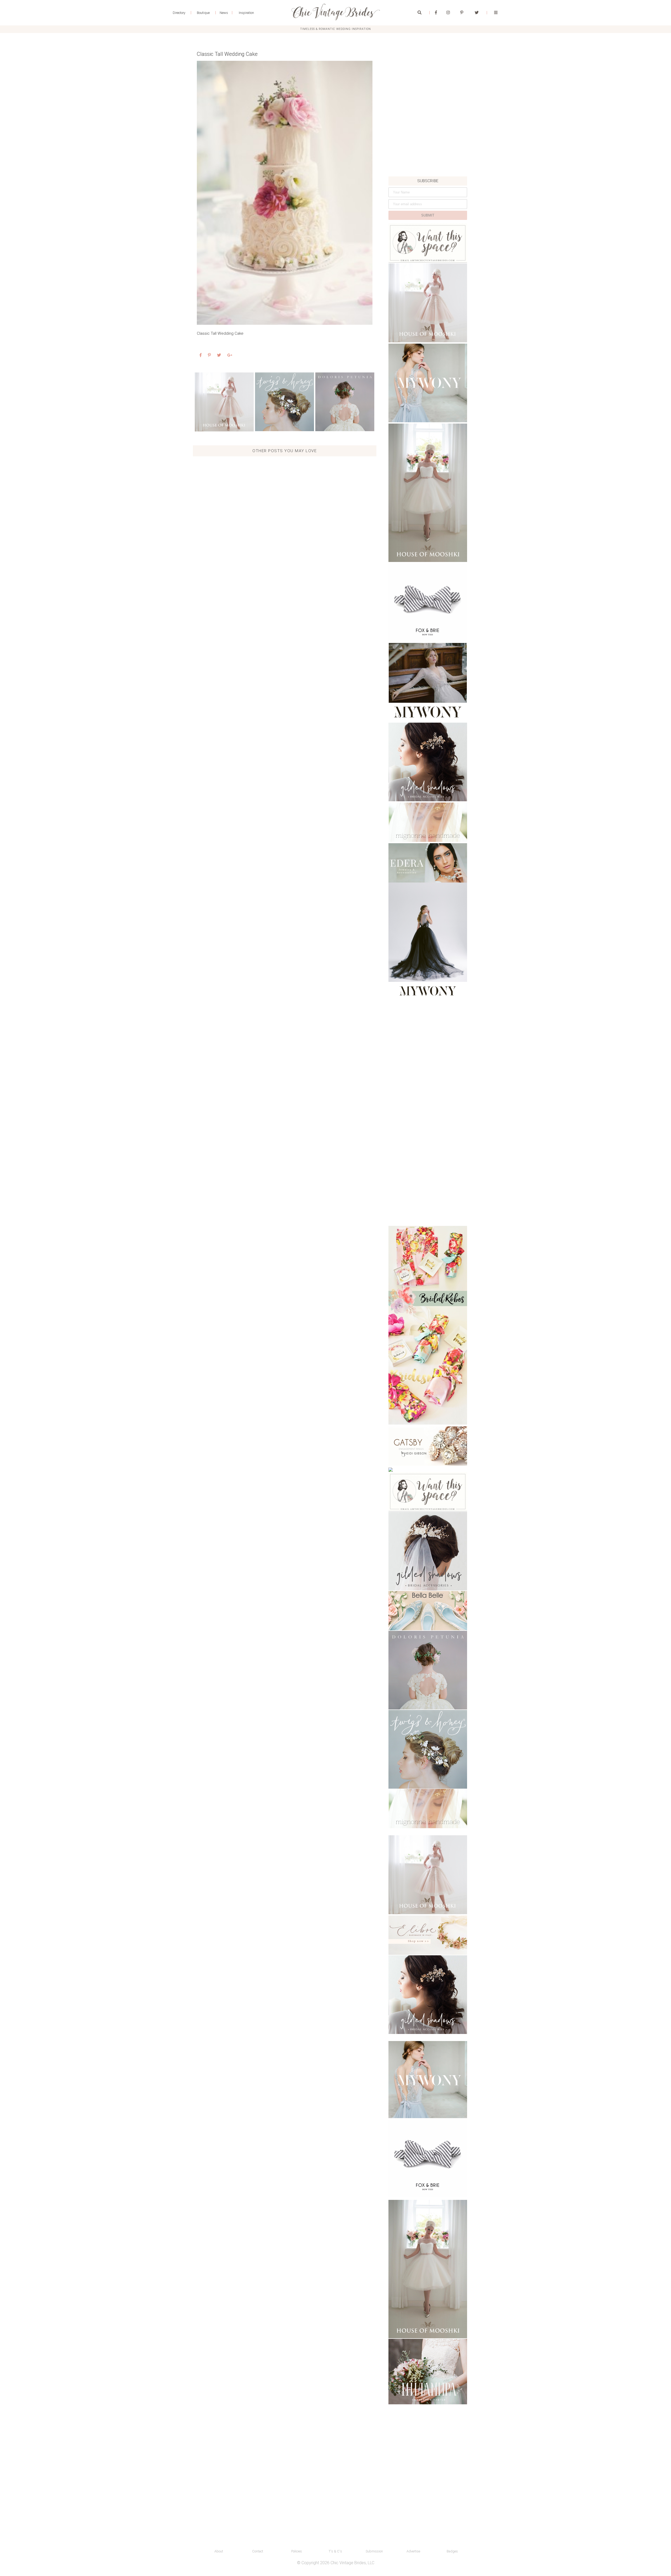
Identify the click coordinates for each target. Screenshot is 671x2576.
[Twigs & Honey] (285, 402)
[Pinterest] (462, 13)
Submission (374, 2551)
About (219, 2551)
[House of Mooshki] (428, 303)
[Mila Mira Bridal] (428, 2372)
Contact (258, 2551)
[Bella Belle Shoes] (428, 1611)
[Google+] (230, 355)
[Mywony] (428, 383)
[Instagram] (448, 13)
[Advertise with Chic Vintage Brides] (428, 243)
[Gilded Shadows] (428, 762)
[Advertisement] (428, 140)
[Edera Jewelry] (428, 863)
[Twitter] (477, 13)
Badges (452, 2551)
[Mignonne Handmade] (428, 822)
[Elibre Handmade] (428, 1935)
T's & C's (335, 2551)
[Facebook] (436, 13)
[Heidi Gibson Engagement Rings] (428, 1446)
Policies (297, 2551)
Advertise (413, 2551)
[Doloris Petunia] (345, 402)
